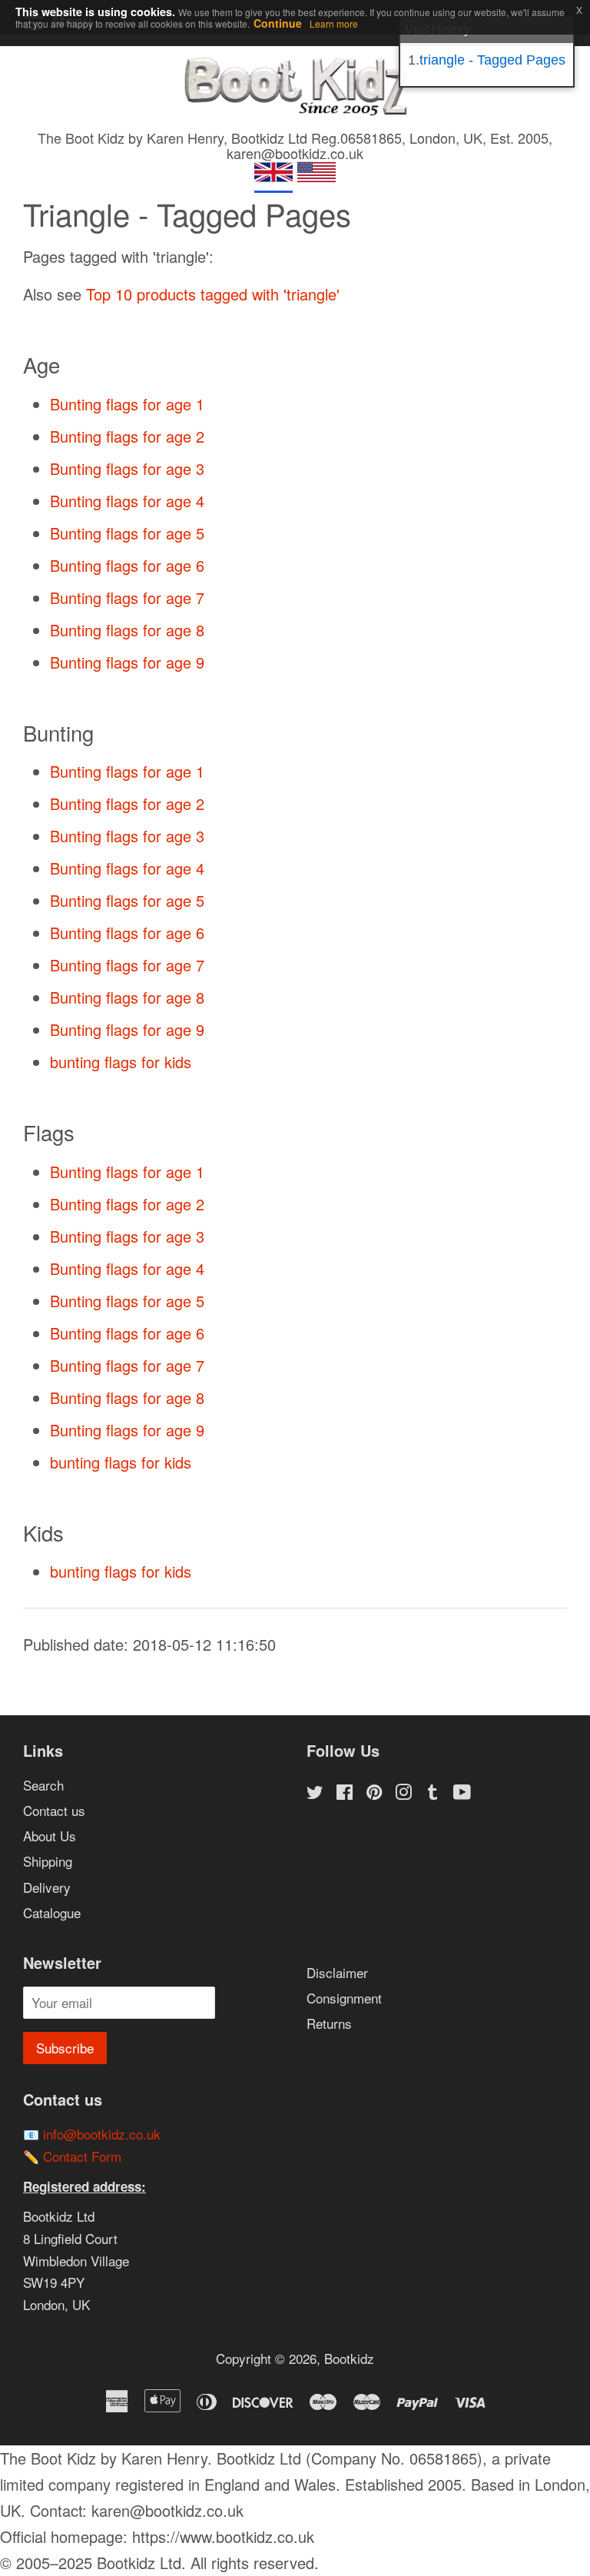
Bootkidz (349, 2358)
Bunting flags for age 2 (127, 436)
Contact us (54, 1810)
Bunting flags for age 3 (127, 468)
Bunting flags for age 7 (127, 598)
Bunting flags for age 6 (127, 565)
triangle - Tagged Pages (492, 60)
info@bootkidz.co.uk (102, 2134)
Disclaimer (337, 1972)
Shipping (48, 1861)
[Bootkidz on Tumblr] (433, 1793)
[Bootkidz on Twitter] (315, 1793)
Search (43, 1785)
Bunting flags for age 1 (127, 404)
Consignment (344, 1998)
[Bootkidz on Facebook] (345, 1793)
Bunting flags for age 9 (127, 662)
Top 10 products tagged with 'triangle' (213, 294)
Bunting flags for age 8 (127, 630)
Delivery (47, 1887)
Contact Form (82, 2156)
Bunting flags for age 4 (127, 501)
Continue (278, 23)
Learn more (334, 23)
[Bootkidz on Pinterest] (374, 1793)
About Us (50, 1836)
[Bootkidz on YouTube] (462, 1793)
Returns (329, 2023)
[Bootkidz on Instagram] (403, 1793)
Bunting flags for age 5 (127, 533)
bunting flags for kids (121, 1062)
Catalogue (52, 1912)
